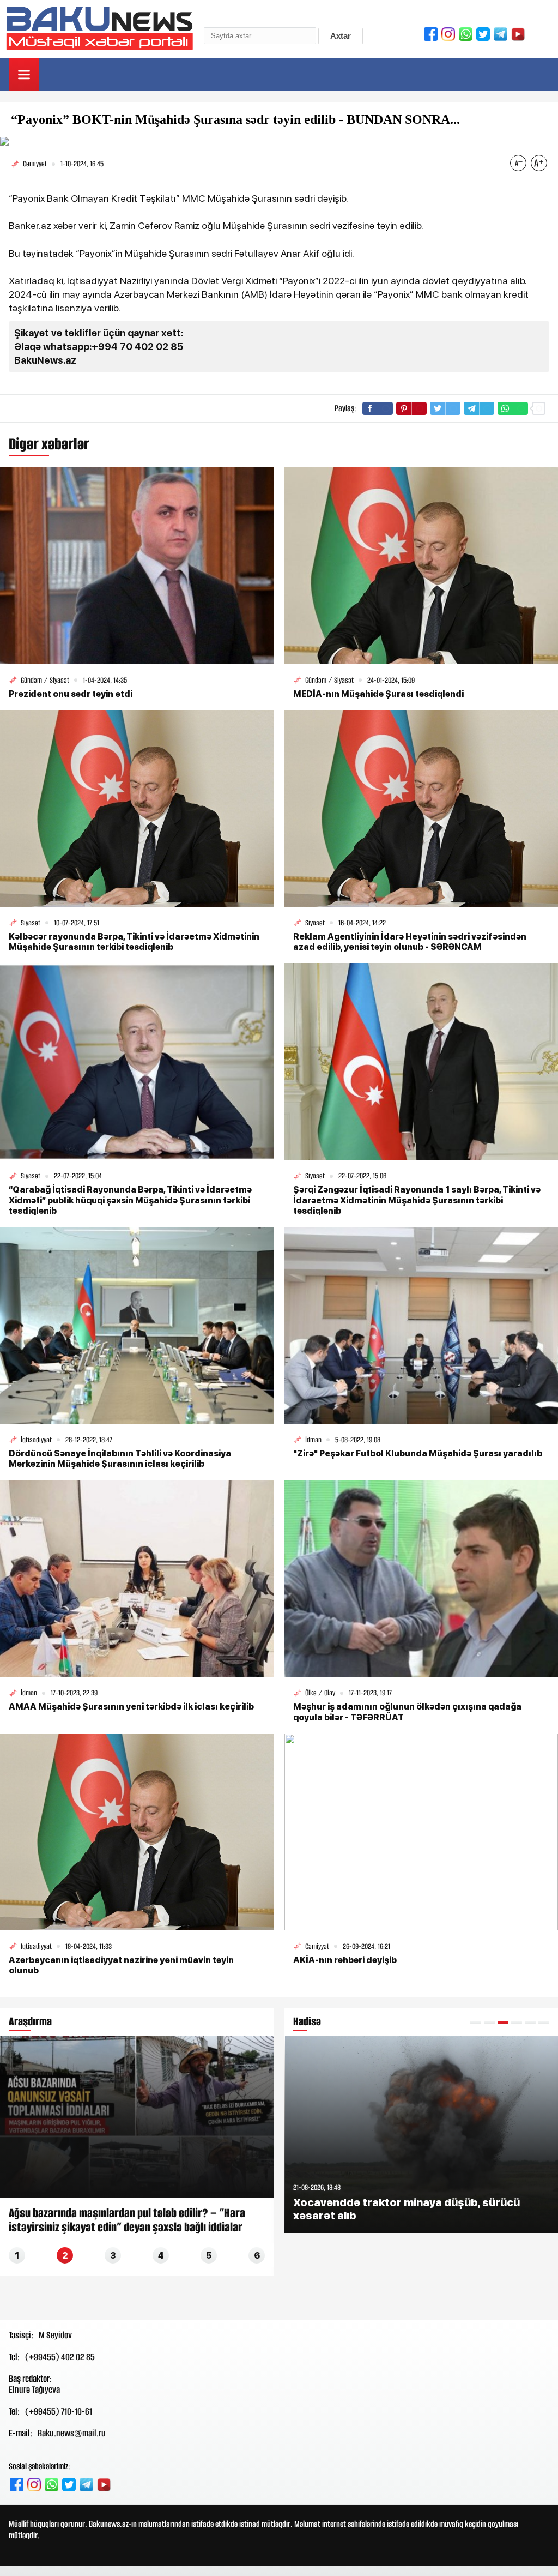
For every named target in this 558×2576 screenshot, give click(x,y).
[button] (476, 2022)
